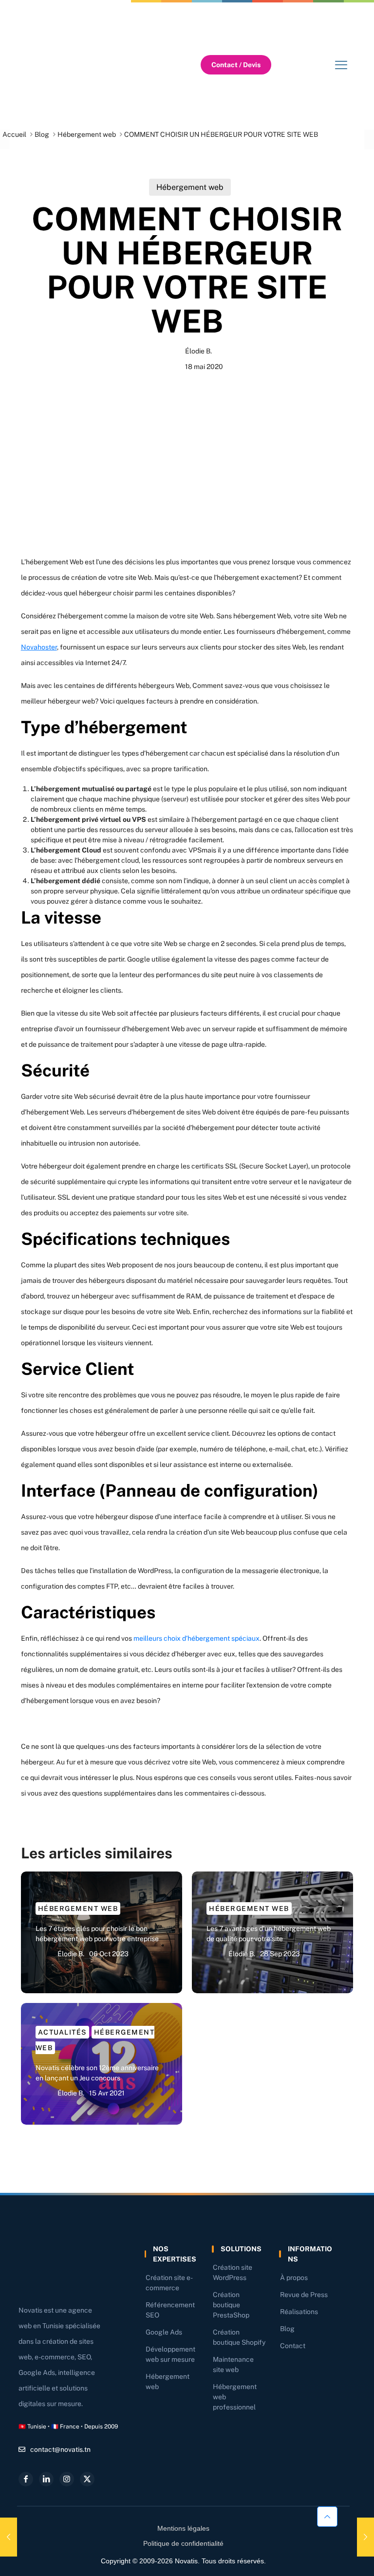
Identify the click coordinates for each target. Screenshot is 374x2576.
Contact (293, 2346)
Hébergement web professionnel (235, 2397)
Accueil (14, 134)
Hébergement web (87, 134)
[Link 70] (9, 2537)
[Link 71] (365, 2537)
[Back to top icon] (327, 2517)
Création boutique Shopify (239, 2337)
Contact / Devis (236, 65)
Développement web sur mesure (170, 2354)
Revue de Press (304, 2295)
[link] (79, 65)
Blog (42, 134)
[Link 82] (67, 2479)
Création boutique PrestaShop (231, 2305)
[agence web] (79, 65)
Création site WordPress (233, 2272)
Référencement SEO (170, 2310)
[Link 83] (87, 2479)
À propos (294, 2278)
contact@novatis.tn (60, 2449)
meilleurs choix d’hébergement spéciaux (196, 1638)
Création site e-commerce (169, 2283)
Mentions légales (183, 2528)
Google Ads (164, 2332)
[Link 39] (341, 65)
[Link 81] (46, 2479)
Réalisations (299, 2312)
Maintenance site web (233, 2364)
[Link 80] (26, 2479)
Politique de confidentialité (183, 2543)
